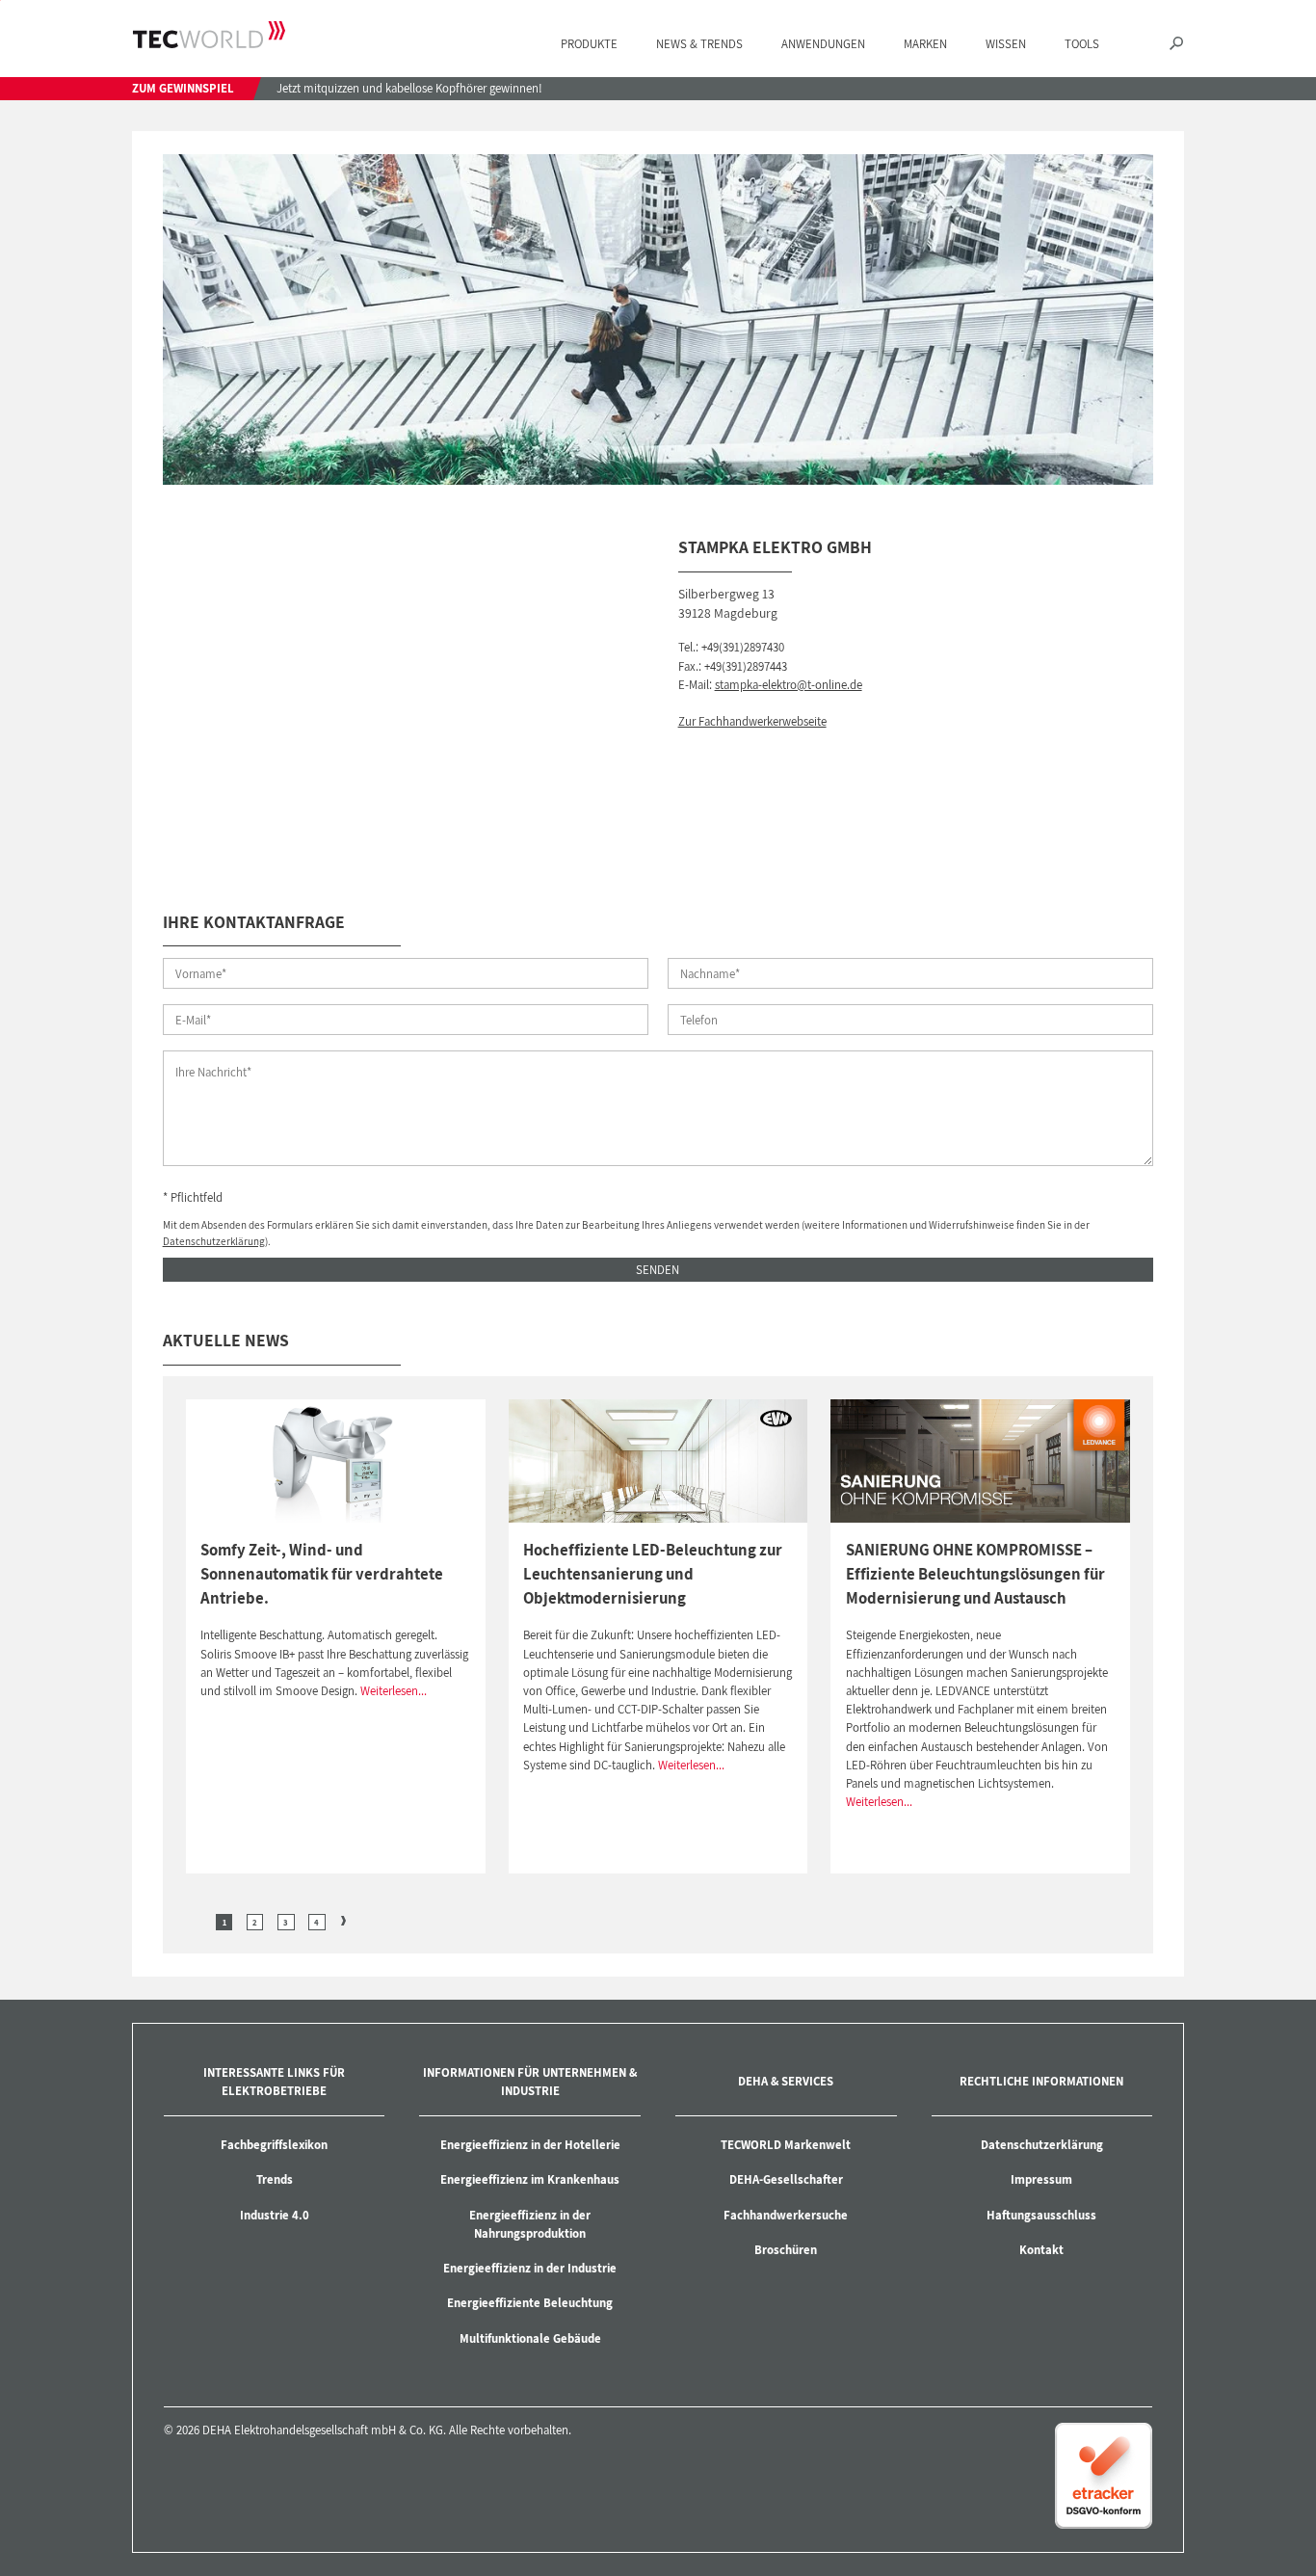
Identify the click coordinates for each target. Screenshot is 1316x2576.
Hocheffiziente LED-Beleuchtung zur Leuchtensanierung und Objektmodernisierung (653, 1574)
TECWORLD (209, 35)
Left (197, 1921)
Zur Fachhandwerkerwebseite (752, 721)
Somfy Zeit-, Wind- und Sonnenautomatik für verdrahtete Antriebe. (322, 1574)
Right (344, 1921)
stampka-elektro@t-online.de (789, 685)
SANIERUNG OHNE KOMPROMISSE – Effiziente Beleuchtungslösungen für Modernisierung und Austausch (975, 1574)
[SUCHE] (1176, 45)
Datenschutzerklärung (214, 1241)
